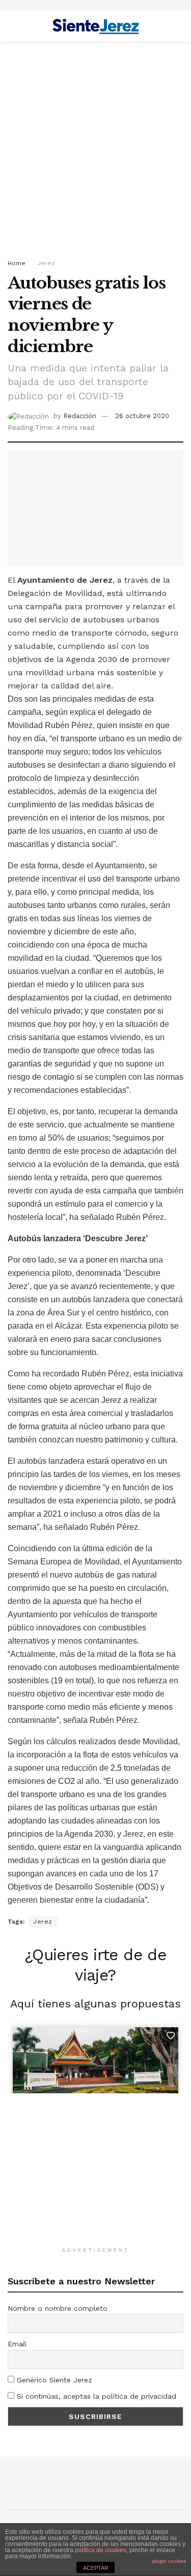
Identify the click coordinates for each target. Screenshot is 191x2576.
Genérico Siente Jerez (53, 2380)
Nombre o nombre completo (58, 2308)
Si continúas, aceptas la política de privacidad (95, 2396)
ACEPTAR (96, 2568)
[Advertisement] (95, 147)
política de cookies (101, 2550)
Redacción (80, 416)
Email (17, 2344)
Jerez (46, 263)
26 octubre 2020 (142, 416)
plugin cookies (169, 2561)
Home (17, 263)
